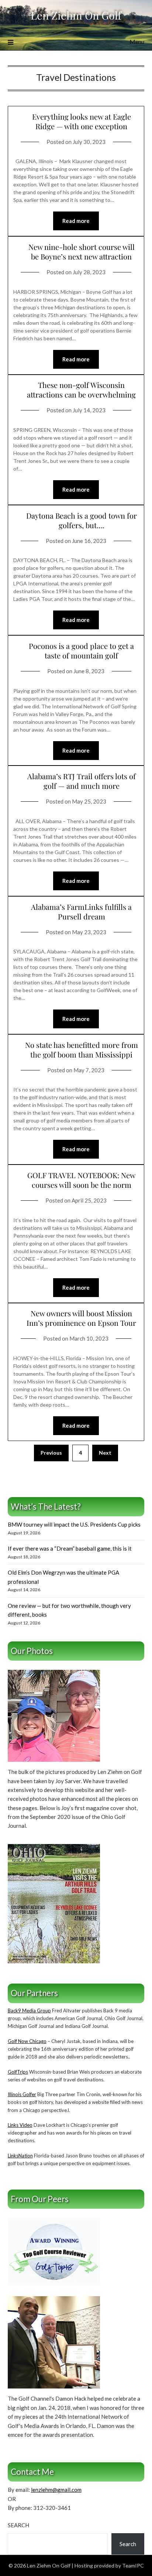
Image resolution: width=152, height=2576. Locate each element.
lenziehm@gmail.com (56, 2490)
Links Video (20, 2125)
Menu (137, 42)
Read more (76, 221)
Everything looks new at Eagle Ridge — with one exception (82, 121)
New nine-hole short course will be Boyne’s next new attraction (82, 252)
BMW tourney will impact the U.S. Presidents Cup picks (74, 1524)
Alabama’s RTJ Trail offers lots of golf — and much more (82, 781)
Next (105, 1453)
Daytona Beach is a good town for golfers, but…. (82, 520)
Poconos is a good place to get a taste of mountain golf (81, 651)
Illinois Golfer (22, 2094)
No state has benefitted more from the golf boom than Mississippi (82, 1050)
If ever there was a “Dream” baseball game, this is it (70, 1548)
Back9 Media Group (29, 2011)
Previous (51, 1453)
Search (18, 2525)
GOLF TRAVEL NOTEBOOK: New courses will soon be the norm (81, 1180)
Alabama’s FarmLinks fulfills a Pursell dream (81, 912)
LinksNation (20, 2156)
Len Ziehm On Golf (76, 15)
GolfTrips (18, 2072)
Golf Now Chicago (27, 2041)
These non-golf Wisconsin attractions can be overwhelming (81, 390)
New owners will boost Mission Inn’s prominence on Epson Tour (81, 1318)
